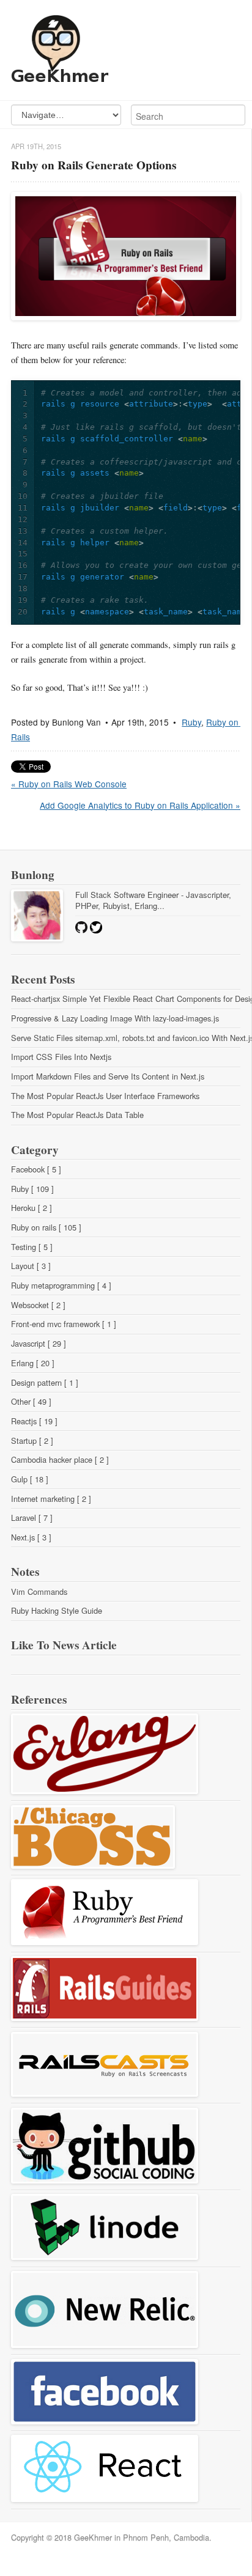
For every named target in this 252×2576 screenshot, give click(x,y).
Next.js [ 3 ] (31, 1537)
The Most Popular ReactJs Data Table (77, 1115)
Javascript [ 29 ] (39, 1343)
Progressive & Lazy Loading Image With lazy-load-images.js (115, 1018)
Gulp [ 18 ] (30, 1479)
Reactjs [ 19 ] (34, 1421)
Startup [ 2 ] (32, 1441)
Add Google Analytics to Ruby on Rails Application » (140, 805)
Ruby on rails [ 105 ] (46, 1227)
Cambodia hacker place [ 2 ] (60, 1459)
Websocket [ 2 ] (38, 1305)
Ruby (191, 722)
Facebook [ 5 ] (36, 1169)
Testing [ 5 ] (32, 1247)
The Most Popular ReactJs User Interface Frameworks (105, 1096)
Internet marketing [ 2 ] (51, 1499)
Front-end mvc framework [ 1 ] (64, 1324)
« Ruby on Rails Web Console (69, 784)
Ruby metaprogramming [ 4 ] (61, 1285)
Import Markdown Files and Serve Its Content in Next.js (108, 1076)
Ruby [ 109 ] (32, 1189)
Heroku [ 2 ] (31, 1208)
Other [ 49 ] (31, 1401)
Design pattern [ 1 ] (45, 1382)
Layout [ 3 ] (31, 1266)
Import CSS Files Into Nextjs (61, 1057)
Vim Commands (39, 1592)
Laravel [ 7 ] (32, 1518)
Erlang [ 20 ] (33, 1363)
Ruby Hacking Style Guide (57, 1610)
